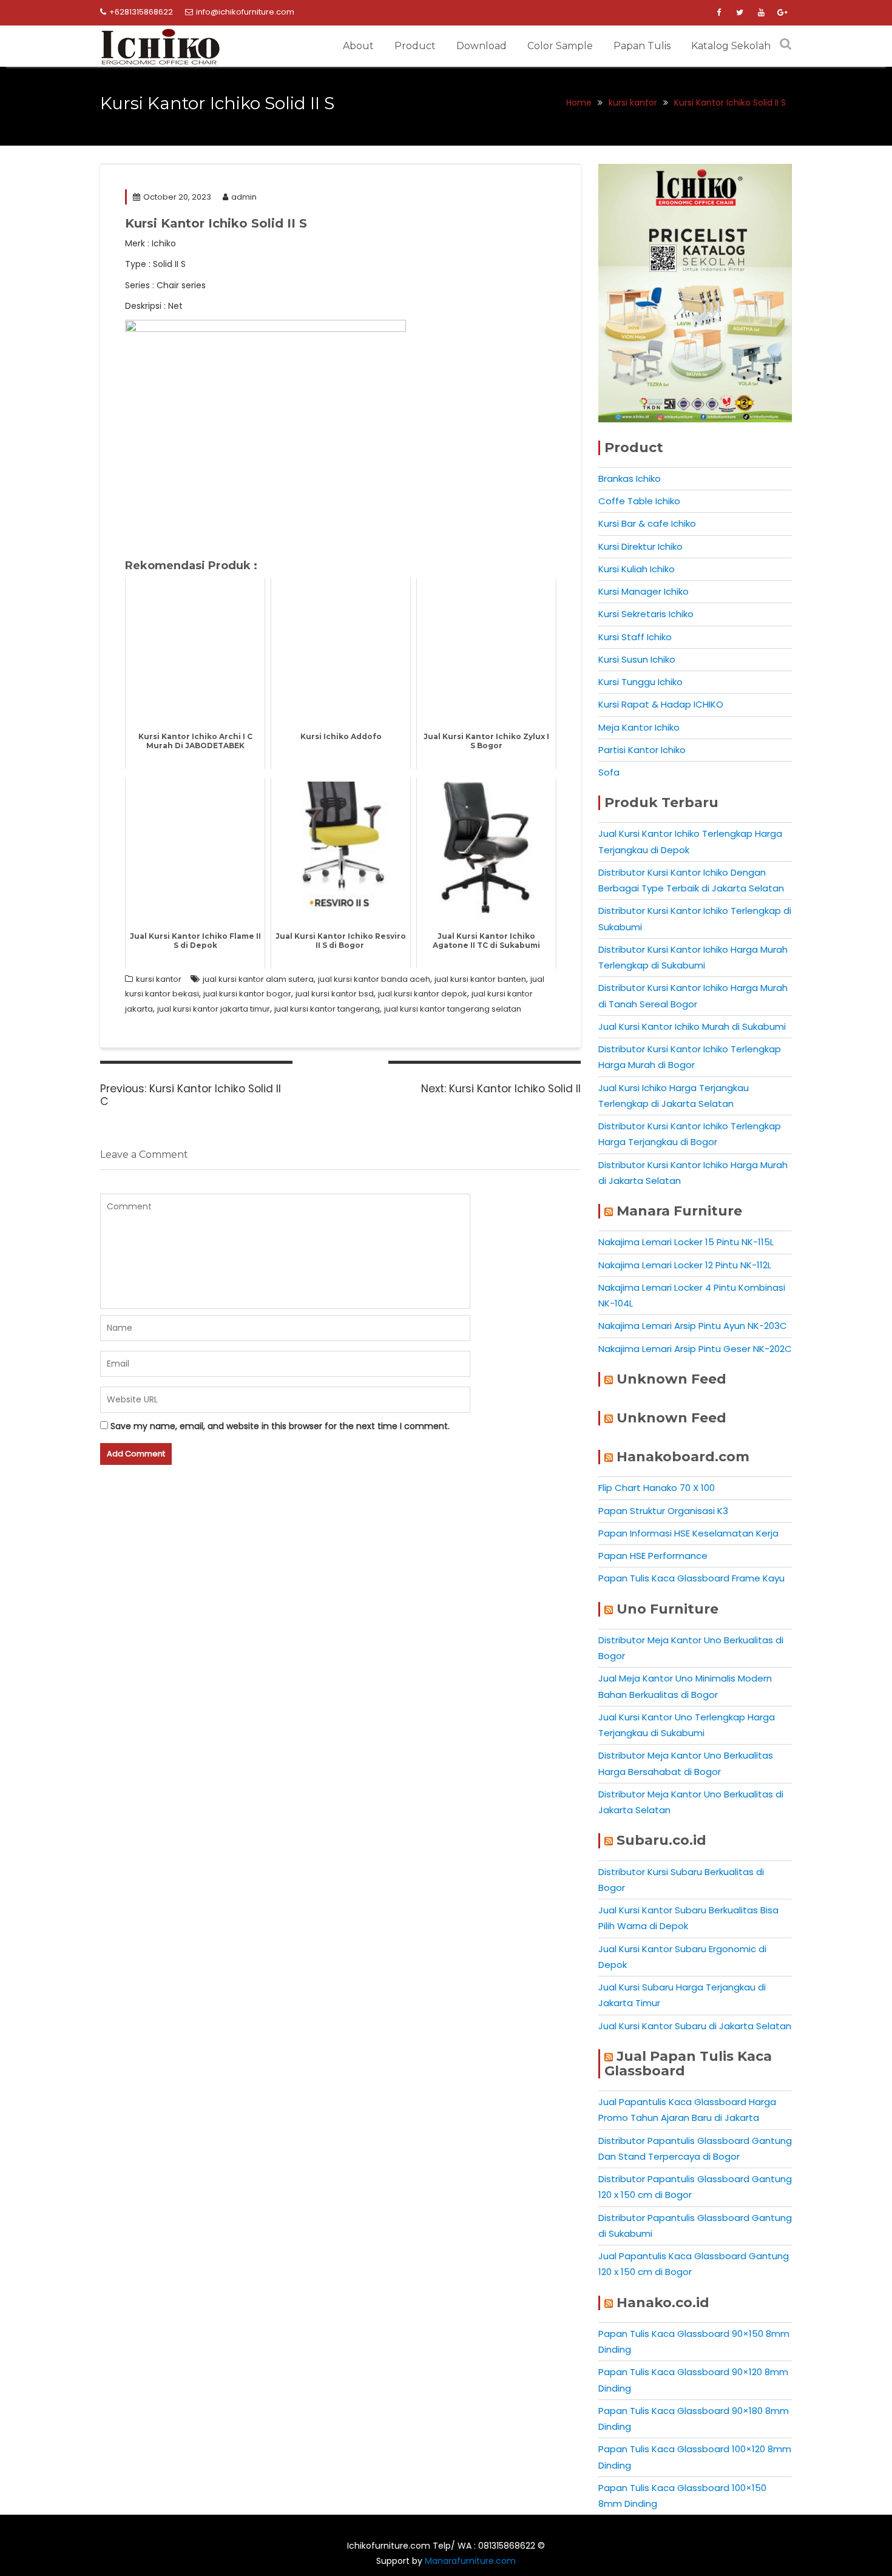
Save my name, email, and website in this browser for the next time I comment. (280, 1426)
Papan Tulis (642, 46)
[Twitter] (740, 13)
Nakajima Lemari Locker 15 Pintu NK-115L (686, 1242)
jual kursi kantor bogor (247, 994)
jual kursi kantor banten (480, 979)
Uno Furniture (667, 1609)
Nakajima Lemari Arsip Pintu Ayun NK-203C (693, 1326)
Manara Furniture (679, 1211)
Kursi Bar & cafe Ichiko (647, 523)
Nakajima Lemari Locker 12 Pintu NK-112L (685, 1265)
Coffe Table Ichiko (639, 501)
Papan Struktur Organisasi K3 (663, 1511)
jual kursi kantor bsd (335, 994)
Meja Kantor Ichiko (639, 727)
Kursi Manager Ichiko (644, 591)
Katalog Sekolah (731, 46)
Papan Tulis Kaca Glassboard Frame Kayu (691, 1578)
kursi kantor (159, 979)
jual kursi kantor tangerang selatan (453, 1009)
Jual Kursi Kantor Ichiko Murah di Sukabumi (692, 1026)
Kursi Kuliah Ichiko (637, 569)
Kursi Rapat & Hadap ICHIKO (661, 704)
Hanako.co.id (663, 2303)
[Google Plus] (782, 13)
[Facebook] (718, 13)
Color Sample (560, 46)
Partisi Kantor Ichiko (642, 750)
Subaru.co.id (661, 1840)
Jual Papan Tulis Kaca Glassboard (688, 2064)
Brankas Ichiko (630, 478)
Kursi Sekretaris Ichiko (646, 614)
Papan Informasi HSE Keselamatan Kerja (688, 1533)
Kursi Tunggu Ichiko (640, 682)
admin (244, 197)
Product (415, 46)
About (358, 46)
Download (481, 46)
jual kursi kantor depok (423, 994)
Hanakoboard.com (683, 1457)
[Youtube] (761, 13)
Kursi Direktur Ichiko (640, 546)
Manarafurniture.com (470, 2561)
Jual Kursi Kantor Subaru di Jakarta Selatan (695, 2026)
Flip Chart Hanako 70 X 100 (657, 1488)
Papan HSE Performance (653, 1556)
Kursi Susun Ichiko (637, 659)
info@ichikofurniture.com (245, 12)
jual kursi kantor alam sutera (258, 979)
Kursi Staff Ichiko (635, 637)
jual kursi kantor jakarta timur (214, 1009)
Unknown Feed (671, 1379)
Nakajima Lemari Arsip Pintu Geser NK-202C (695, 1349)
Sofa (609, 772)
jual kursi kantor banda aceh (374, 979)
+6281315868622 (141, 12)
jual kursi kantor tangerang (327, 1009)
